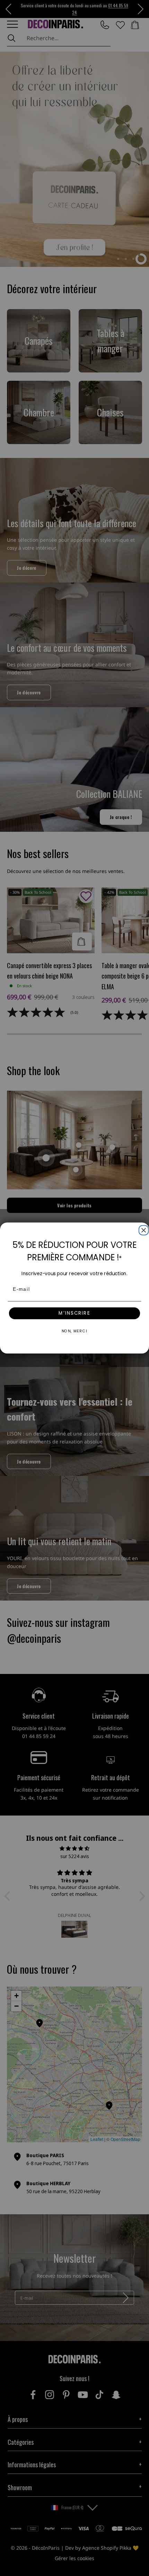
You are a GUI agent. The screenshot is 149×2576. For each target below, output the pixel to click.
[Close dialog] (143, 1229)
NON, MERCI (75, 1331)
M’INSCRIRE (74, 1313)
